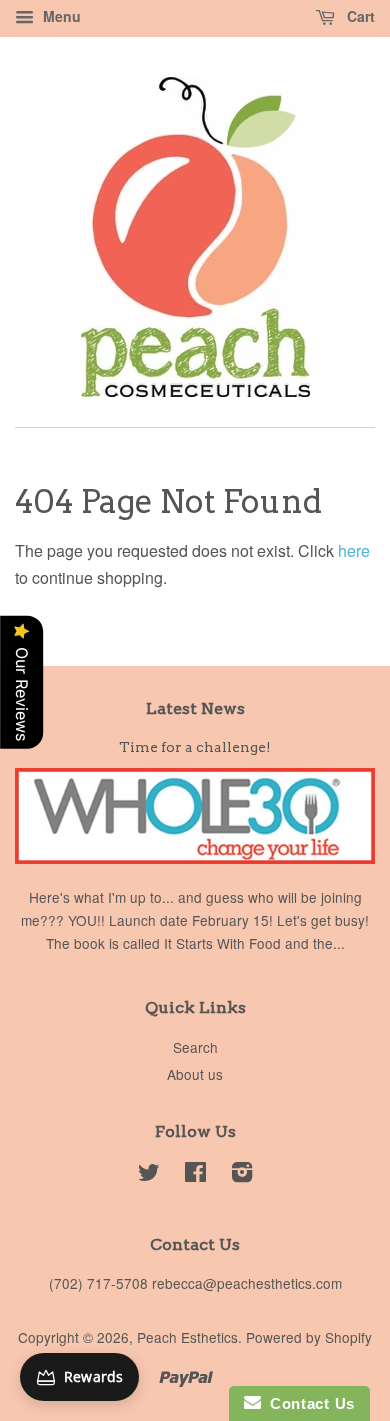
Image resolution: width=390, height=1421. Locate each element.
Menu (60, 16)
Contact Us (308, 1403)
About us (195, 1074)
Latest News (195, 708)
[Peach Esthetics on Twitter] (149, 1175)
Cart (359, 16)
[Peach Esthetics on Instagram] (242, 1175)
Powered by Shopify (309, 1337)
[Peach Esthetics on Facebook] (195, 1175)
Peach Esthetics (187, 1337)
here (354, 550)
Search (195, 1047)
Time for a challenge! (195, 747)
